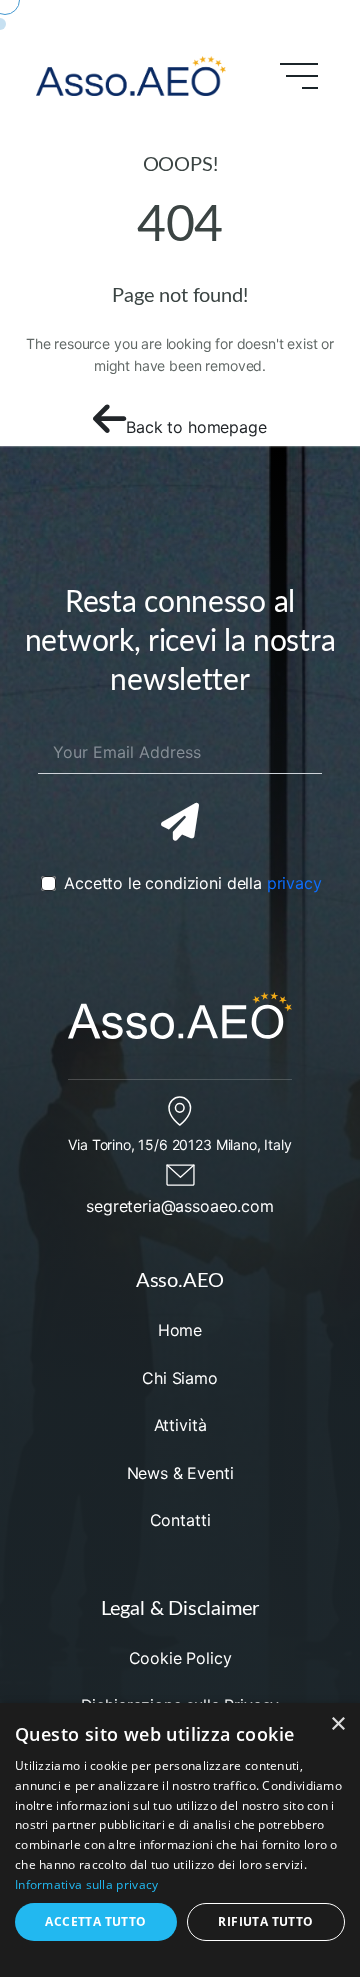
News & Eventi (180, 1473)
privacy (294, 883)
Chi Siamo (180, 1378)
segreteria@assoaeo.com (179, 1206)
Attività (180, 1425)
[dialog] (180, 1840)
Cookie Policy (180, 1658)
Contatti (180, 1520)
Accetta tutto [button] (95, 1921)
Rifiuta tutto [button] (265, 1921)
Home (180, 1330)
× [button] (337, 1724)
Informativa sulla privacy (87, 1884)
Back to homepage (196, 427)
